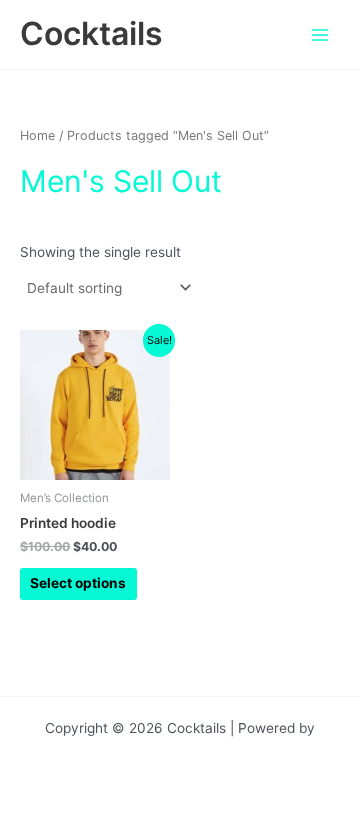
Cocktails (91, 33)
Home (37, 135)
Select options (78, 583)
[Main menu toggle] (320, 34)
